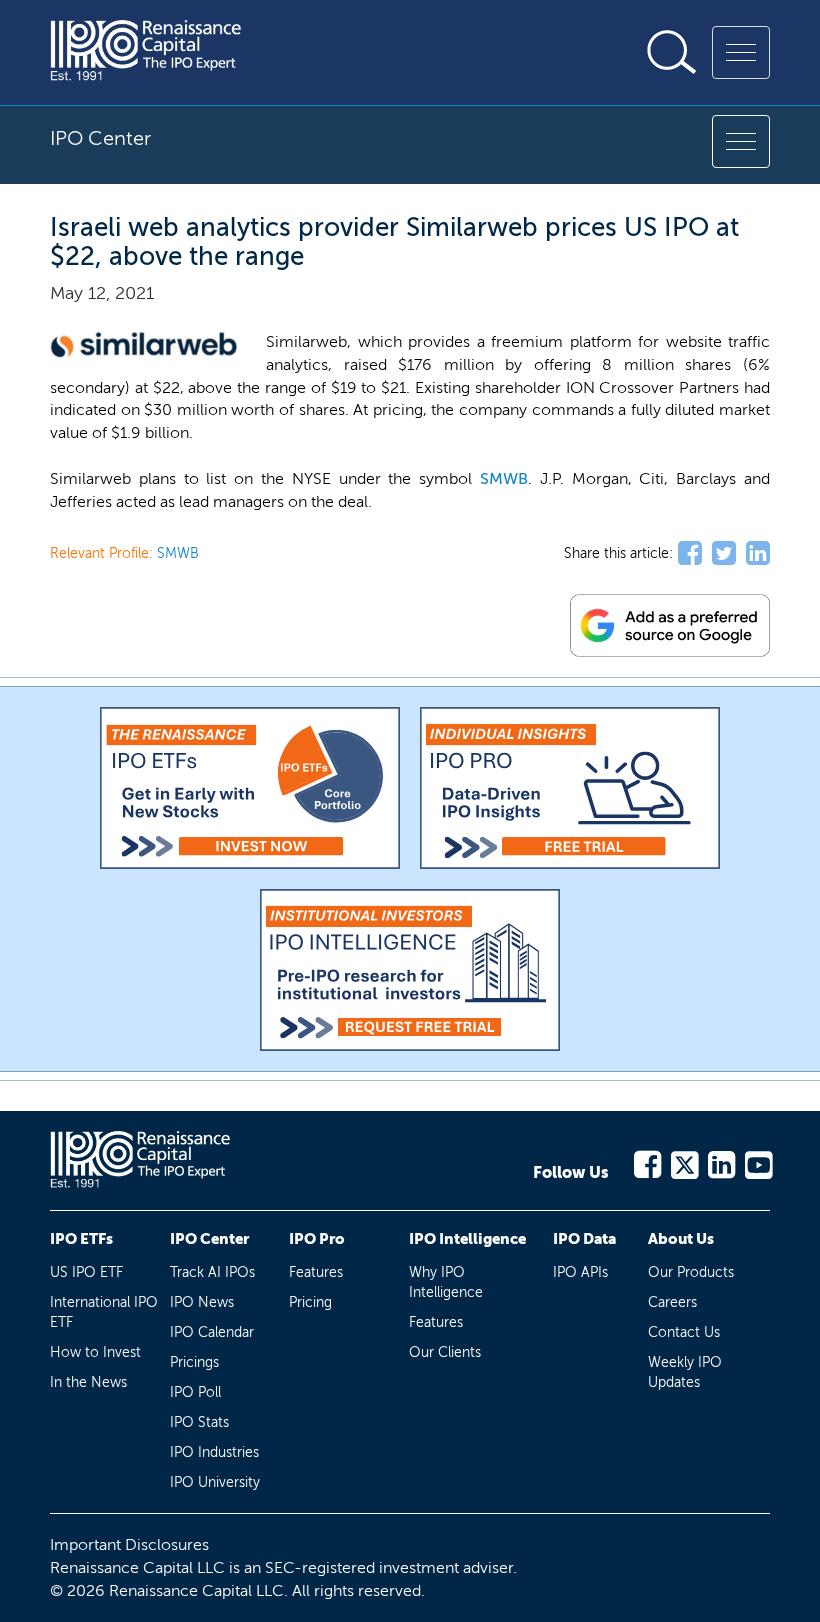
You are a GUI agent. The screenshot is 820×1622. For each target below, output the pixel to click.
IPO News (202, 1302)
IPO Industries (214, 1452)
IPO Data (584, 1239)
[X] (683, 1161)
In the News (88, 1382)
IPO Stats (199, 1422)
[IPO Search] (672, 52)
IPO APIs (580, 1272)
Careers (672, 1302)
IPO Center (209, 1239)
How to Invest (95, 1352)
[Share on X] (724, 554)
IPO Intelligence (467, 1239)
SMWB (504, 478)
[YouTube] (757, 1161)
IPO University (215, 1482)
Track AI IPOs (212, 1272)
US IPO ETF (86, 1272)
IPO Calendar (212, 1332)
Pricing (310, 1302)
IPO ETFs (81, 1239)
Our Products (691, 1272)
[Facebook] (646, 1161)
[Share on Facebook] (690, 554)
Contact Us (684, 1332)
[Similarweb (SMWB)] (145, 345)
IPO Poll (195, 1392)
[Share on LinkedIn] (758, 554)
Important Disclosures (129, 1544)
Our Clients (445, 1352)
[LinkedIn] (720, 1161)
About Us (681, 1239)
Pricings (194, 1362)
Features (316, 1272)
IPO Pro (317, 1239)
